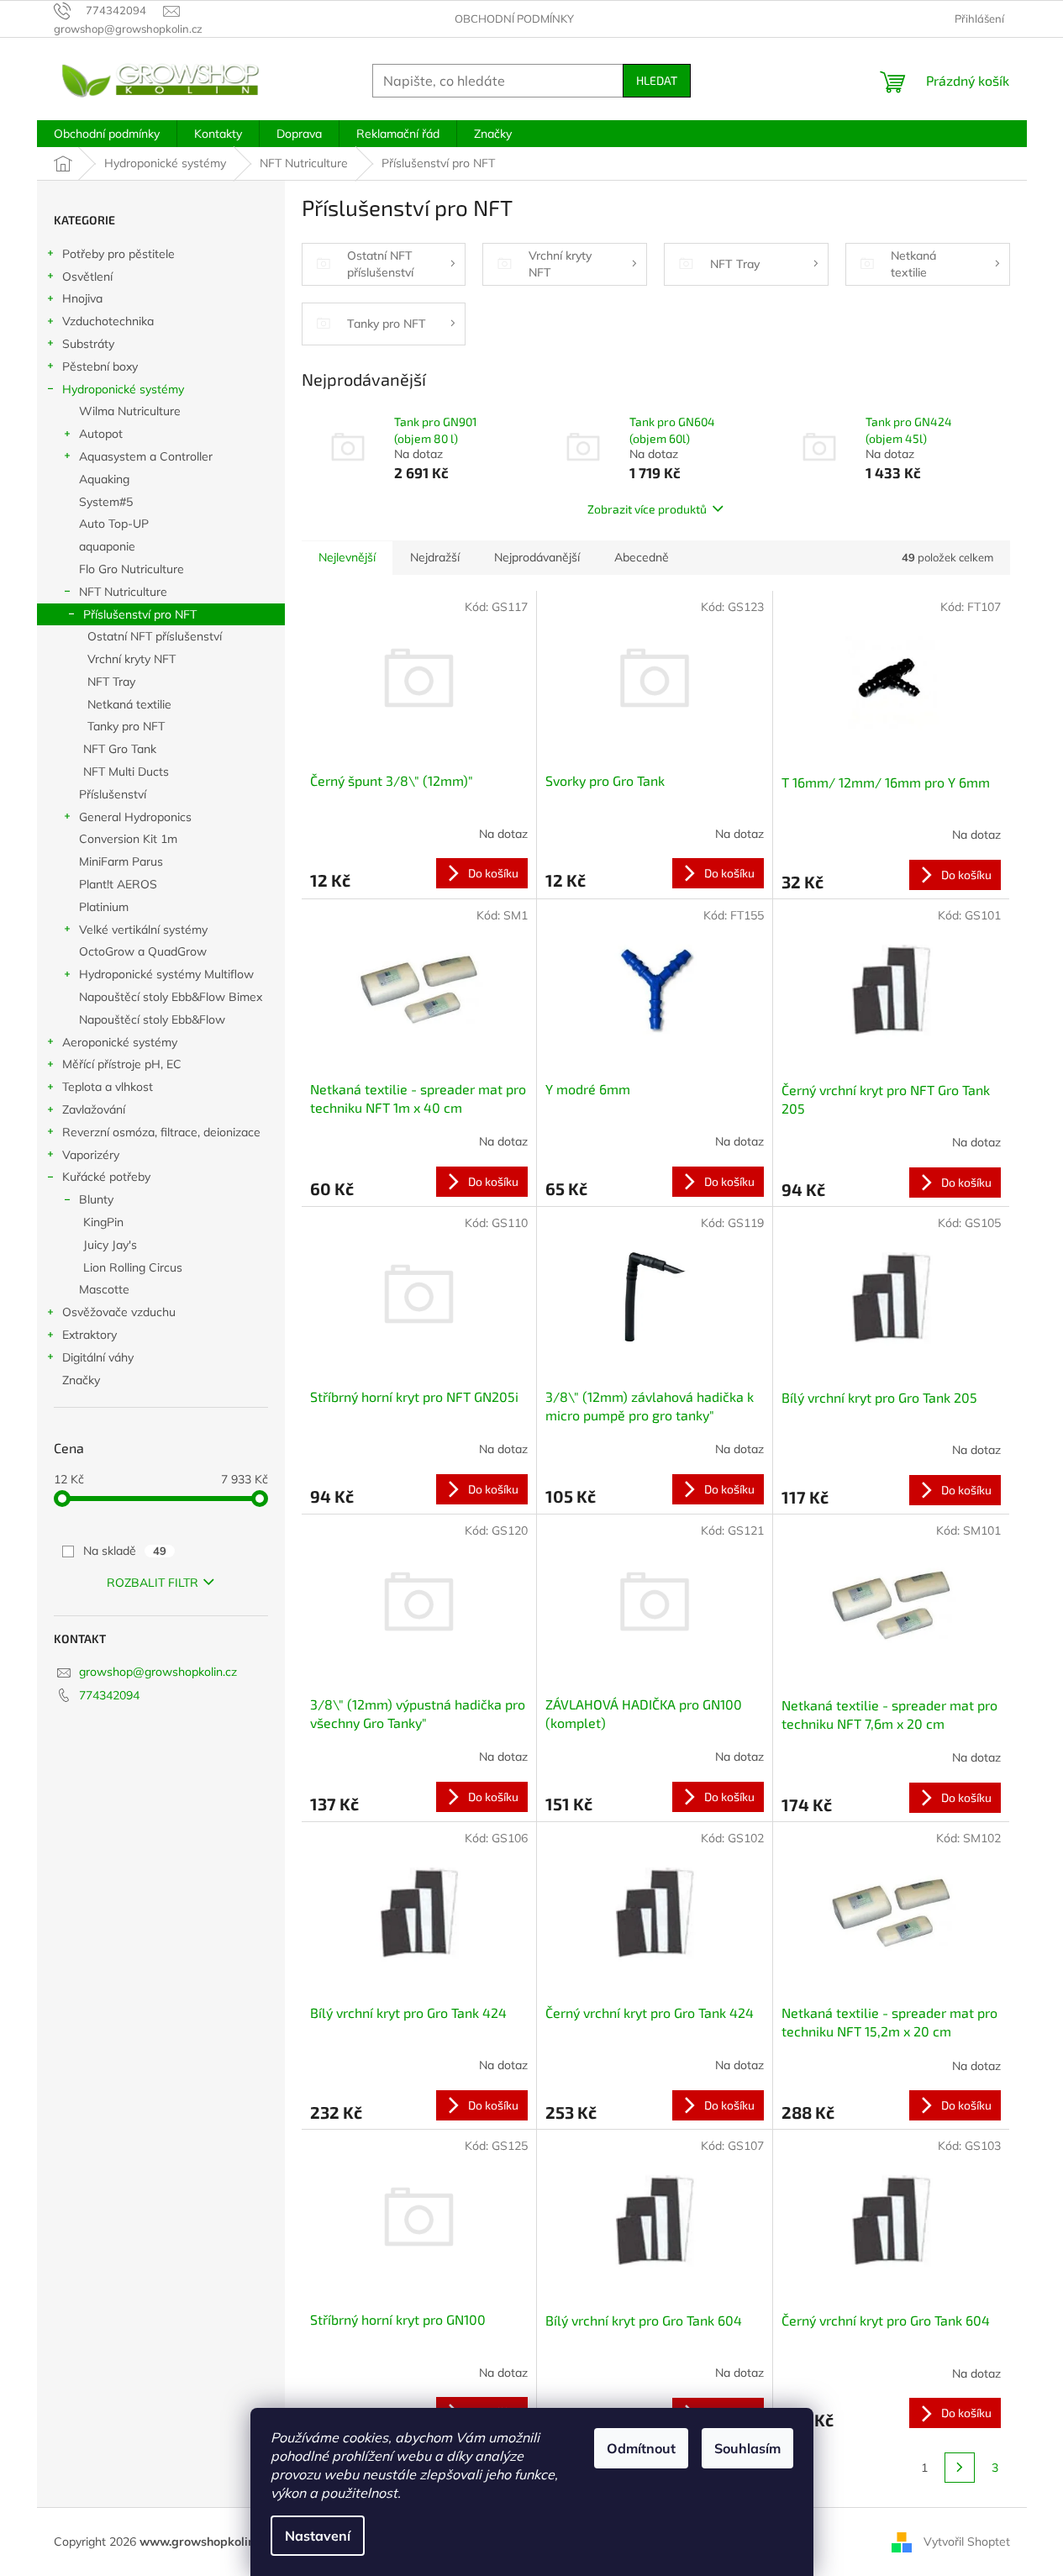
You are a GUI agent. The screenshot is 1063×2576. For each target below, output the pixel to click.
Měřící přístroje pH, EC (122, 1064)
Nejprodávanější (537, 557)
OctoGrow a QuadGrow (143, 951)
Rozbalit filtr (153, 1583)
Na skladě (125, 1551)
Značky (81, 1380)
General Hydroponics (135, 817)
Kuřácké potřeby (106, 1177)
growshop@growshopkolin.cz (158, 1672)
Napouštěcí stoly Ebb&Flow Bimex (171, 997)
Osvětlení (87, 277)
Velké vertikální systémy (143, 930)
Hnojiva (82, 298)
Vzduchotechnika (108, 321)
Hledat (657, 80)
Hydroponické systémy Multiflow (166, 974)
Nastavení (318, 2536)
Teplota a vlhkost (108, 1087)
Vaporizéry (91, 1155)
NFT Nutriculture (123, 592)
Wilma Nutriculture (130, 411)
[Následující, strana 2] (960, 2468)
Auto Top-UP (114, 524)
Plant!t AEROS (118, 884)
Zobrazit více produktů (647, 509)
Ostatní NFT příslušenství (155, 636)
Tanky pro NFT (126, 726)
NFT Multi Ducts (126, 772)
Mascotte (104, 1289)
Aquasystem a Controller (146, 456)
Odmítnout (641, 2448)
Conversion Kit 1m (128, 839)
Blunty (96, 1199)
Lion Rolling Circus (133, 1267)
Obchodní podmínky (514, 18)
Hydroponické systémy (123, 389)
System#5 (106, 502)
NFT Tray (111, 682)
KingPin (103, 1222)
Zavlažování (94, 1109)
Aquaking (104, 479)
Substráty (88, 344)
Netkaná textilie (129, 704)
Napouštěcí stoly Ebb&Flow (152, 1019)
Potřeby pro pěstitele (118, 254)
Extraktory (89, 1335)
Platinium (104, 907)
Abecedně (642, 557)
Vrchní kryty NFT (132, 659)
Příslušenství (113, 794)
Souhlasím (747, 2448)
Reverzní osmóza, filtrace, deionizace (161, 1132)
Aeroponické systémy (120, 1042)
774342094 (109, 1695)
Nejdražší (435, 557)
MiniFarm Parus (121, 861)
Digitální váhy (98, 1357)
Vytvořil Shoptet (967, 2541)
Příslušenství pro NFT (140, 614)
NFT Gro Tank (120, 749)
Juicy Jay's (110, 1245)
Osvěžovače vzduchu (119, 1312)
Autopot (101, 434)
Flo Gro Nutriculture (132, 569)
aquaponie (107, 546)
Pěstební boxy (100, 366)
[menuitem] (107, 134)
